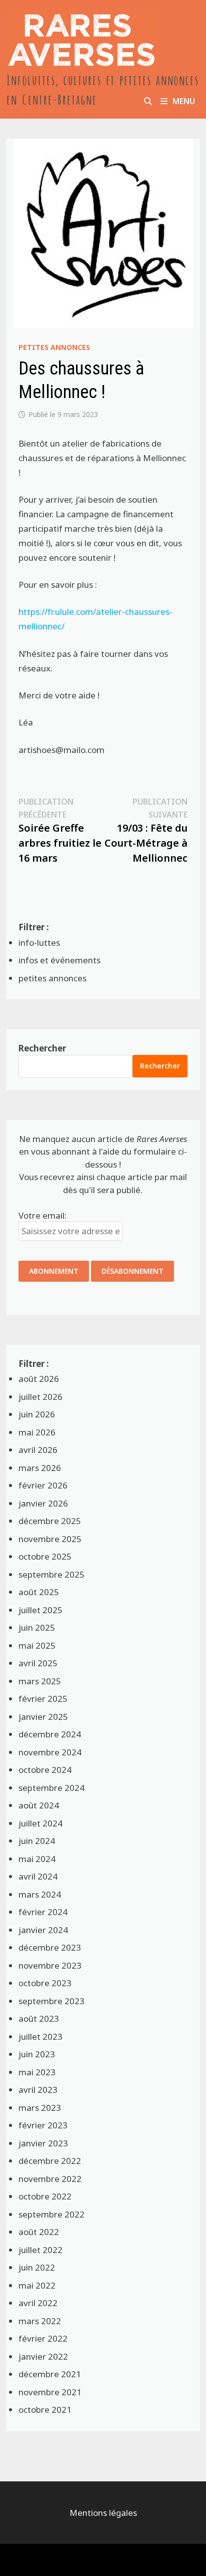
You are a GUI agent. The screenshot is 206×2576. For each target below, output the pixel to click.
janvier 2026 (43, 1503)
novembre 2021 (50, 2392)
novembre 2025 (50, 1539)
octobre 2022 (45, 2196)
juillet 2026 (40, 1397)
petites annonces (54, 347)
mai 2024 (37, 1859)
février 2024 (43, 1912)
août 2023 (39, 2018)
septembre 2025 (51, 1574)
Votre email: (42, 1215)
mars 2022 (40, 2321)
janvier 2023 (43, 2143)
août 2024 (39, 1805)
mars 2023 (40, 2108)
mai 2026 (37, 1432)
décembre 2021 (50, 2374)
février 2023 (43, 2125)
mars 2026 (40, 1468)
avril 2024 (38, 1876)
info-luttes (39, 943)
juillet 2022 (40, 2250)
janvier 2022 (43, 2356)
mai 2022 (37, 2285)
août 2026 (39, 1379)
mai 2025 (37, 1645)
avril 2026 (38, 1450)
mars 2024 (40, 1894)
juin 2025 (37, 1627)
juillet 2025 (40, 1610)
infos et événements (59, 960)
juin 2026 (37, 1414)
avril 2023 (38, 2090)
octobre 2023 (45, 1983)
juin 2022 (37, 2267)
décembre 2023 (50, 1947)
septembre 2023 (51, 2001)
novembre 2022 (50, 2179)
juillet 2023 (40, 2037)
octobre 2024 (45, 1770)
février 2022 (43, 2338)
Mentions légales (103, 2513)
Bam (118, 2560)
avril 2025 (38, 1663)
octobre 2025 (45, 1556)
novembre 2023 (50, 1965)
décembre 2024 (50, 1734)
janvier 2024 (43, 1930)
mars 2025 (40, 1681)
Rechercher (42, 1048)
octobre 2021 (45, 2410)
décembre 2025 (50, 1521)
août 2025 (39, 1592)
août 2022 (39, 2232)
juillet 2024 (40, 1823)
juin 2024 (37, 1841)
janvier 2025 (43, 1717)
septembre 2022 (51, 2214)
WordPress (77, 2560)
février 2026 (43, 1485)
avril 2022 (38, 2303)
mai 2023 (37, 2072)
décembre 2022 (50, 2161)
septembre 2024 (51, 1788)
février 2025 (43, 1699)
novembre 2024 (50, 1752)
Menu (184, 101)
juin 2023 (37, 2054)
